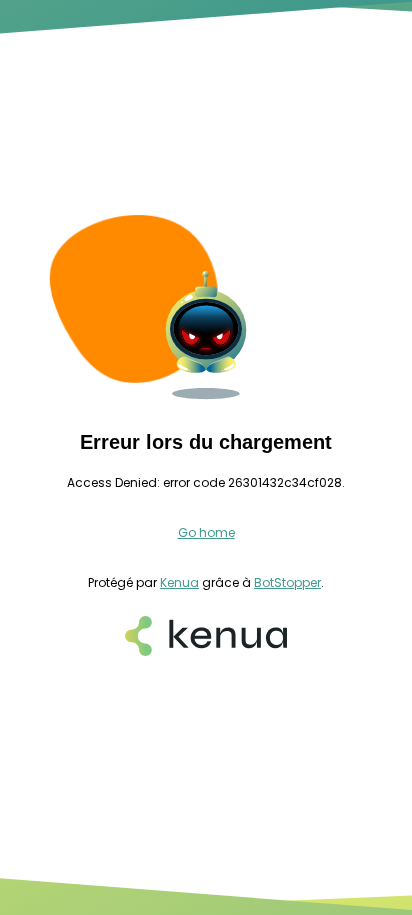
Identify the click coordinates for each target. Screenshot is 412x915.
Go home (206, 532)
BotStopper (287, 582)
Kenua (179, 582)
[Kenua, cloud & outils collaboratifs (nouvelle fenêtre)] (206, 638)
